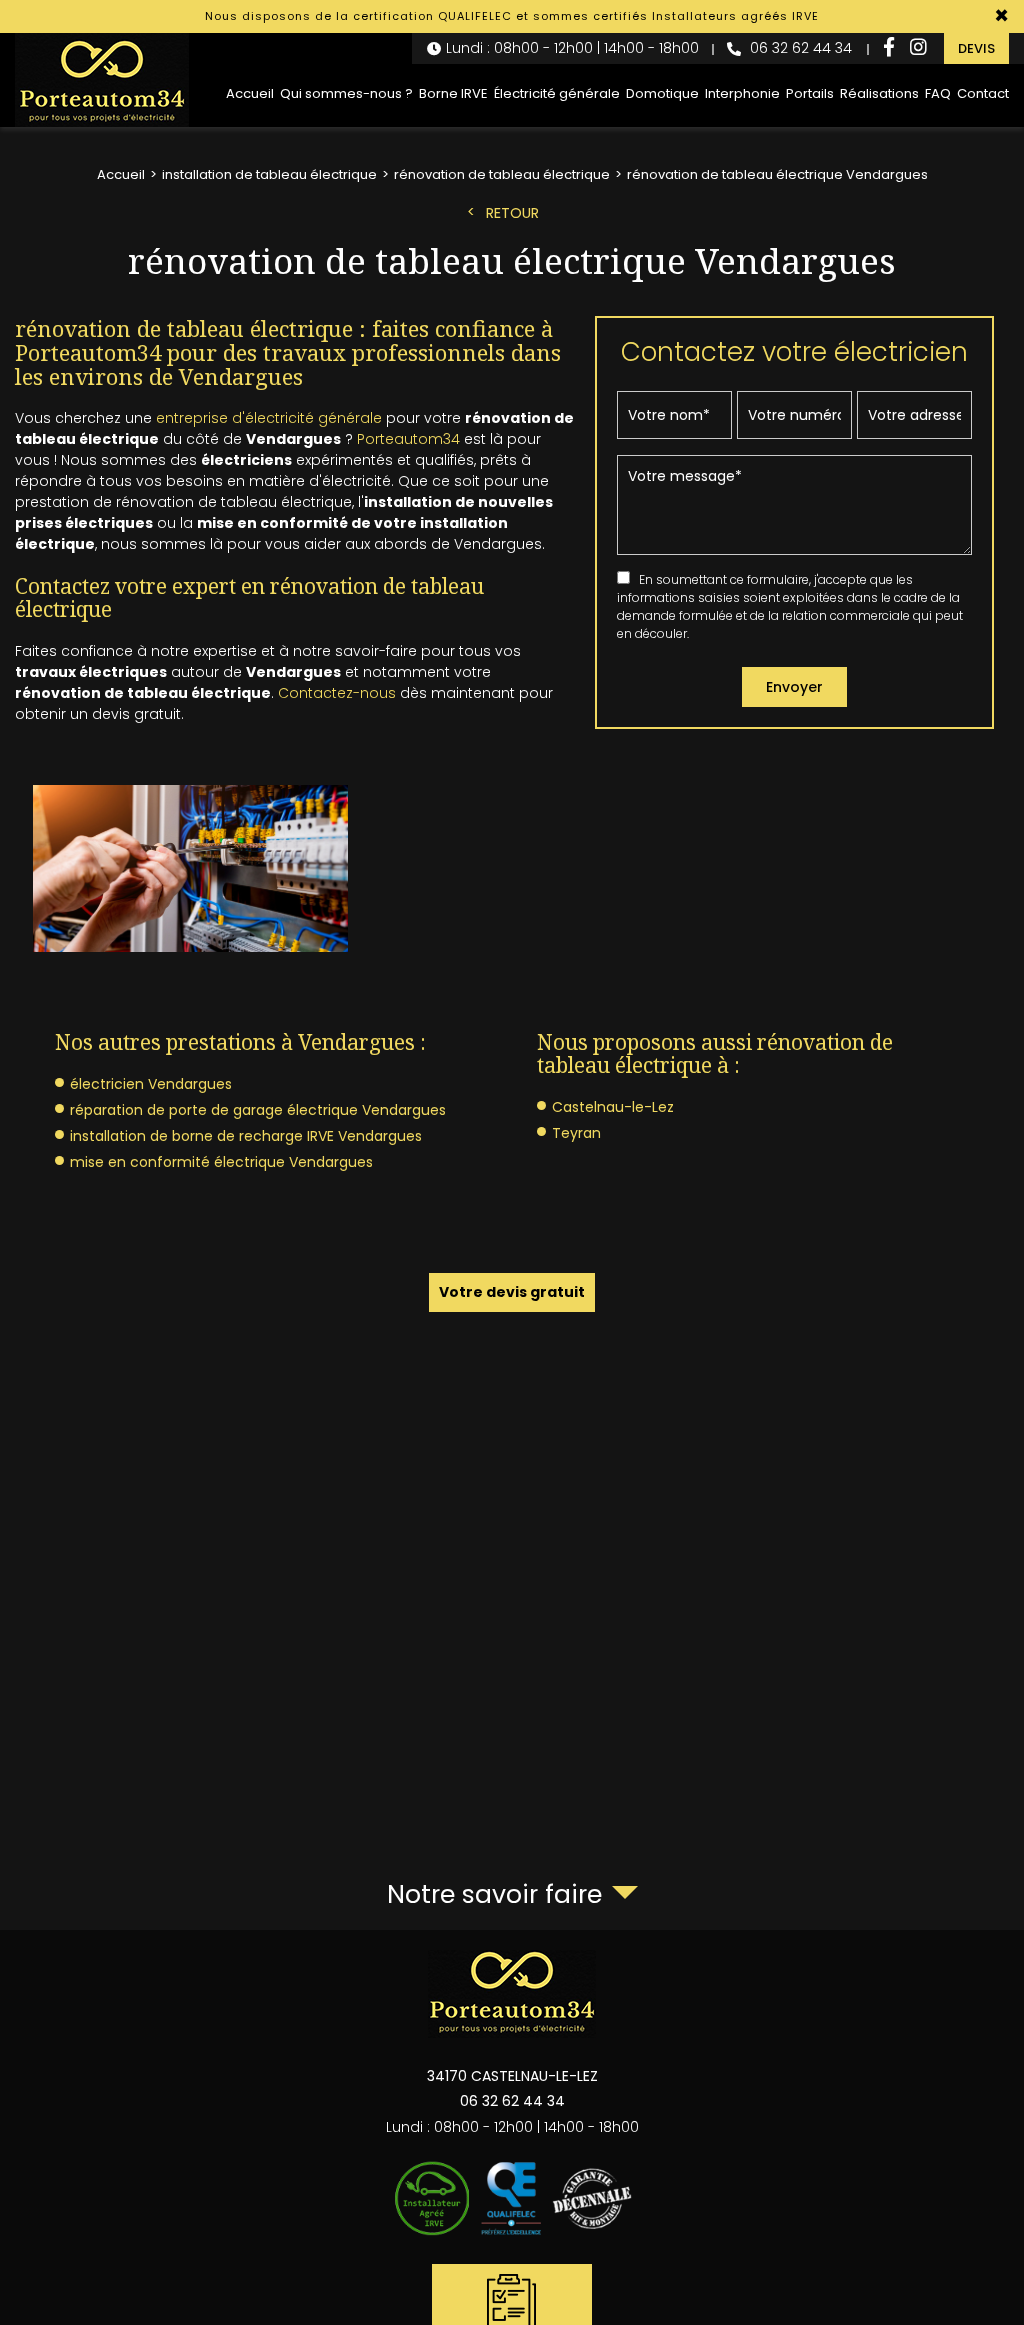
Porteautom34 (408, 439)
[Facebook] (889, 48)
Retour (512, 213)
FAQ (938, 93)
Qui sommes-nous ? (346, 93)
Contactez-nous (337, 693)
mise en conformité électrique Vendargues (221, 1162)
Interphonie (742, 93)
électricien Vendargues (151, 1084)
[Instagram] (918, 48)
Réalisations (879, 93)
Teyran (576, 1133)
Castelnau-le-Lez (613, 1107)
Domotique (662, 93)
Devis (976, 48)
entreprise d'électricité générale (269, 418)
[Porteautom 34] (102, 80)
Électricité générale (557, 93)
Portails (810, 93)
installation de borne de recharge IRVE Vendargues (246, 1136)
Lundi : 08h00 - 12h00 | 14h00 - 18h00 (572, 48)
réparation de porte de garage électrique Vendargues (258, 1110)
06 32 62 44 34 (799, 48)
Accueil (250, 93)
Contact (983, 93)
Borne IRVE (453, 93)
